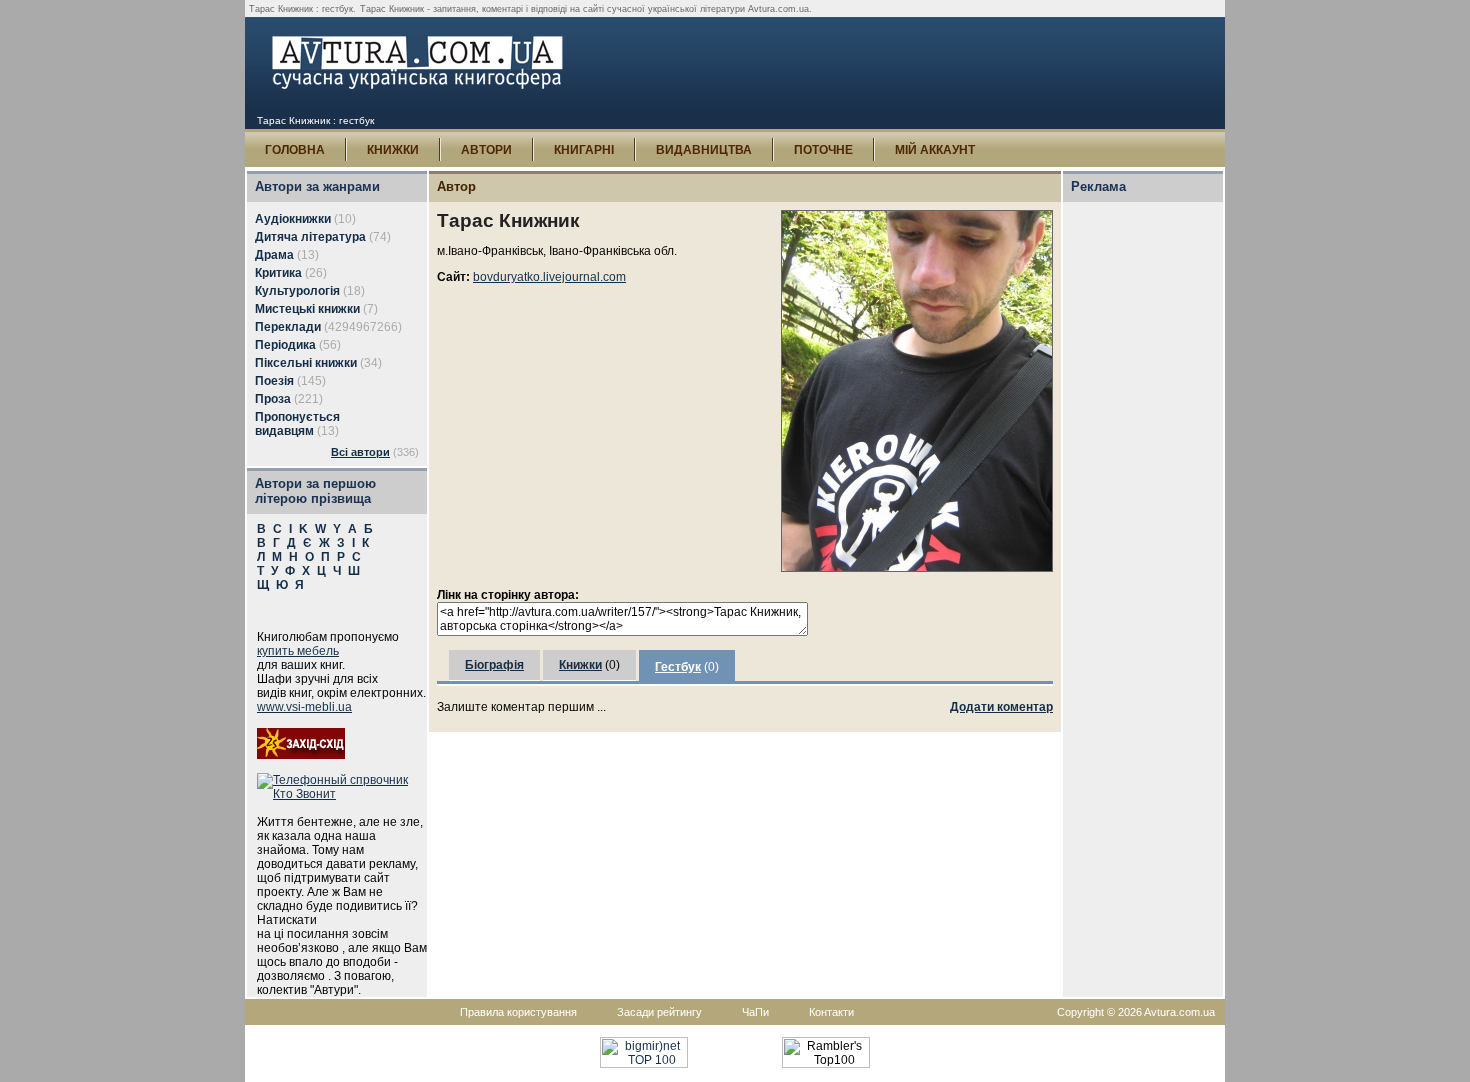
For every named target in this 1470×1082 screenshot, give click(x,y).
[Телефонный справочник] (342, 794)
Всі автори (360, 452)
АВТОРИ (486, 150)
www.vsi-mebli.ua (304, 707)
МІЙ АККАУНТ (935, 150)
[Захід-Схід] (301, 755)
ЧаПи (755, 1012)
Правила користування (518, 1012)
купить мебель (298, 651)
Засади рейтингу (659, 1012)
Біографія (494, 665)
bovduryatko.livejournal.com (549, 277)
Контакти (831, 1012)
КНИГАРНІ (584, 150)
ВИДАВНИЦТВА (704, 150)
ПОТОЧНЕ (823, 150)
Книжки (580, 665)
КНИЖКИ (393, 150)
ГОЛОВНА (295, 150)
